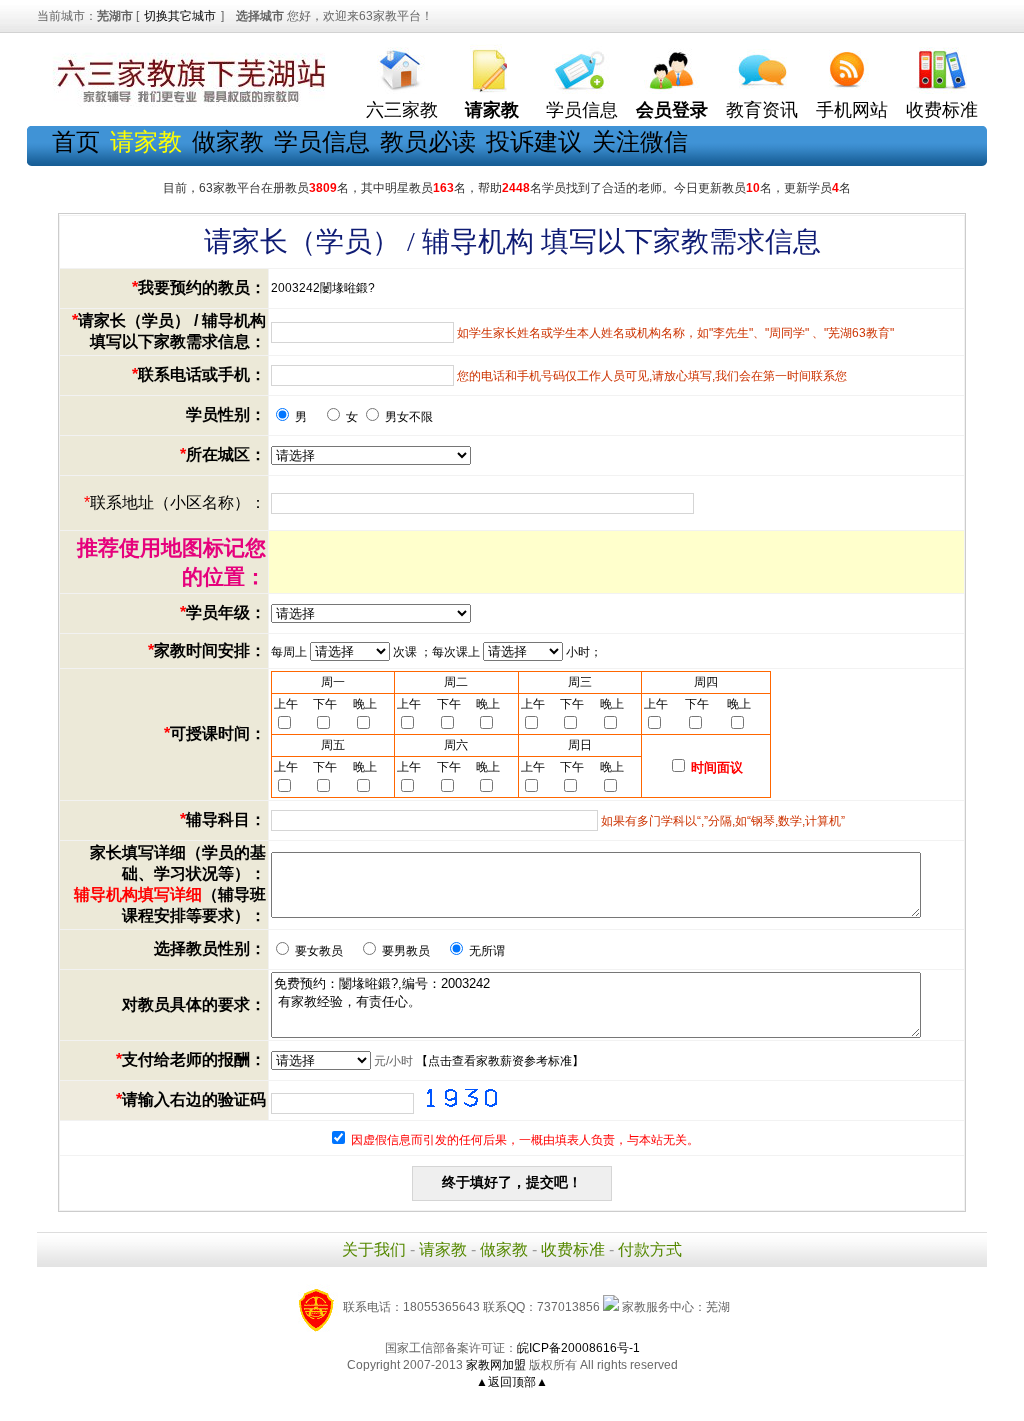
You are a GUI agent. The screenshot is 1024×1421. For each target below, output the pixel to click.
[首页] (402, 65)
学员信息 (582, 110)
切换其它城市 (180, 16)
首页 (76, 141)
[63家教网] (187, 103)
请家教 (443, 1249)
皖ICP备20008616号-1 (578, 1348)
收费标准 (942, 110)
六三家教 (402, 110)
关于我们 (374, 1249)
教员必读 (428, 141)
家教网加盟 (496, 1365)
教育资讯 (762, 110)
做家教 (228, 141)
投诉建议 (534, 141)
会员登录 (672, 110)
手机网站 (852, 110)
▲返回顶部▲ (512, 1382)
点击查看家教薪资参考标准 (500, 1061)
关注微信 (640, 141)
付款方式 (650, 1249)
